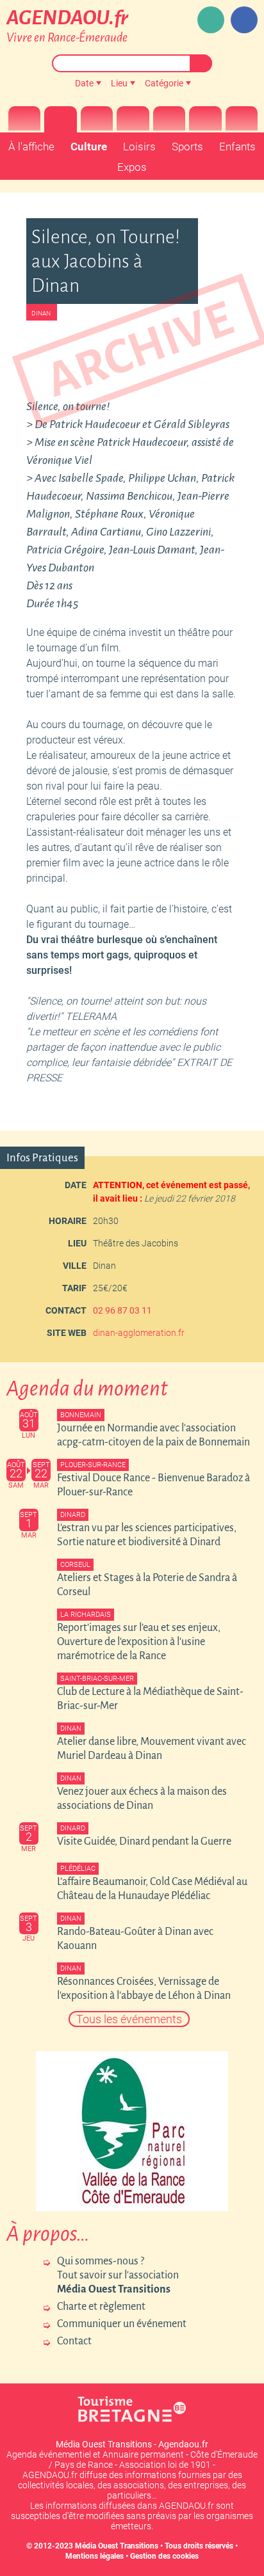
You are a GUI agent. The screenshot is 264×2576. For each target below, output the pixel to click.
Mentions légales (95, 2556)
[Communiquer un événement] (211, 20)
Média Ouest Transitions (117, 2546)
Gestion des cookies (164, 2556)
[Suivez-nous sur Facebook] (244, 20)
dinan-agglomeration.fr (139, 1333)
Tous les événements (129, 2019)
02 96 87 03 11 (122, 1310)
